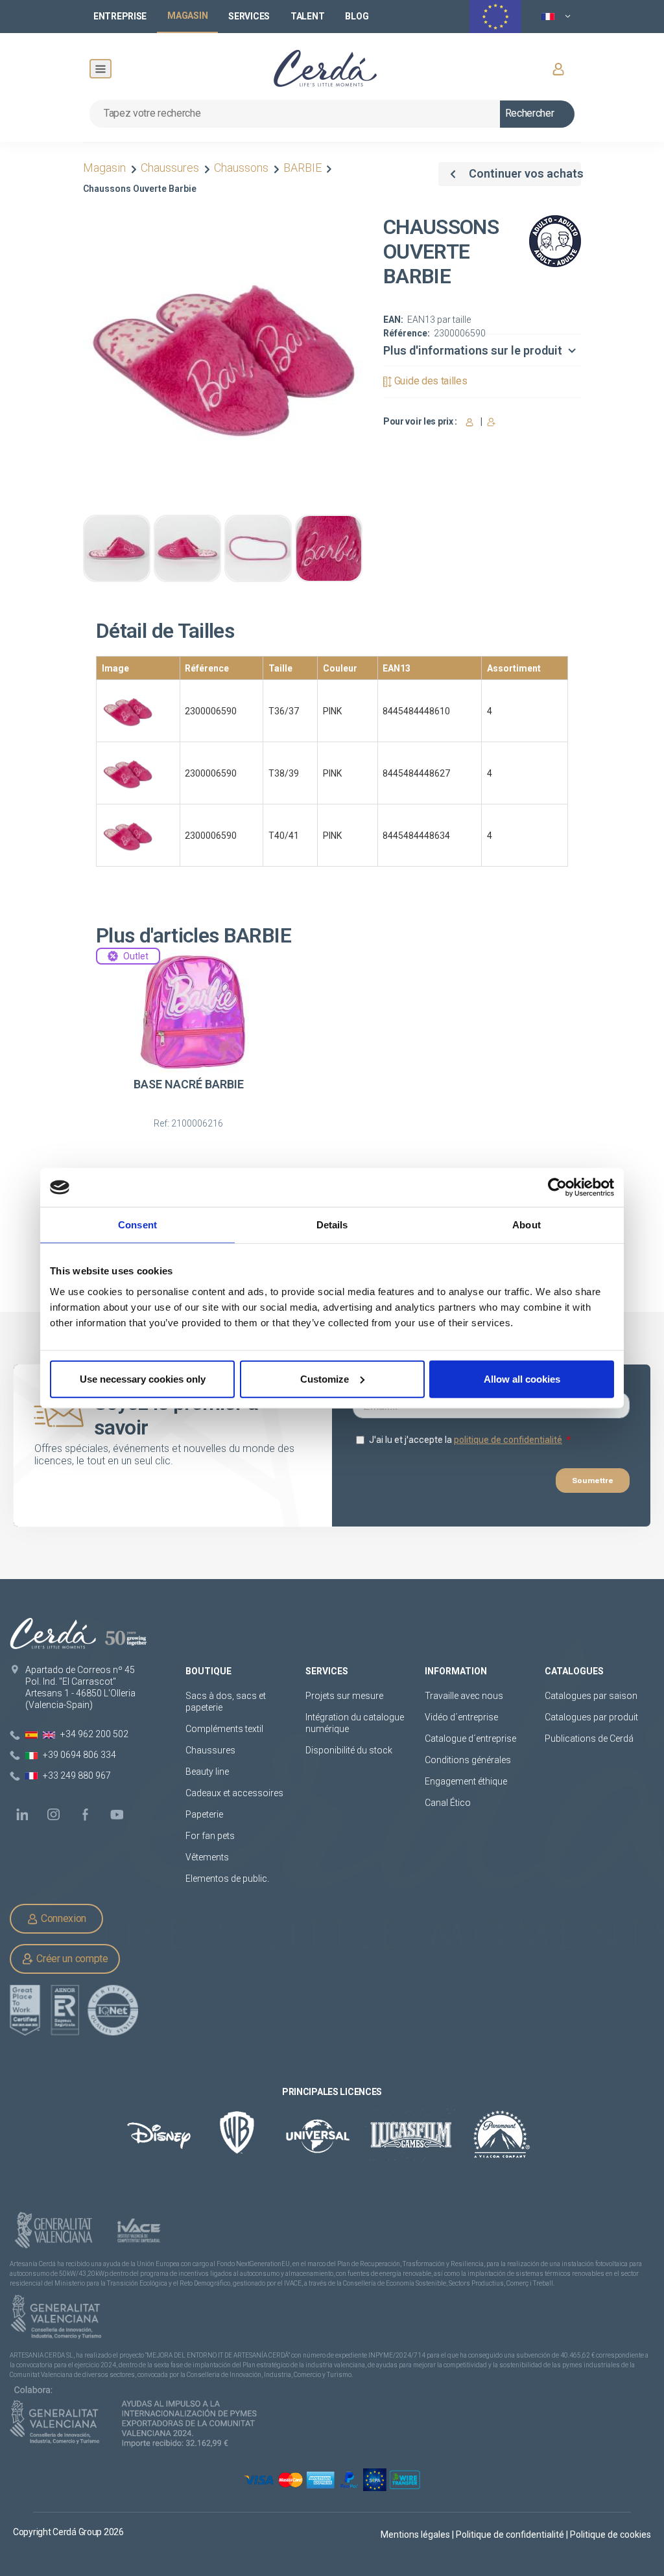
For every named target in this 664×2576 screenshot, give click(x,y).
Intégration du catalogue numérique (355, 1723)
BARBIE (302, 168)
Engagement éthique (466, 1781)
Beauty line (207, 1772)
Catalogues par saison (591, 1696)
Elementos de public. (227, 1879)
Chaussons (241, 168)
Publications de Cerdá (589, 1739)
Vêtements (207, 1857)
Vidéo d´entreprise (461, 1717)
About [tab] (527, 1225)
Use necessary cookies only (143, 1378)
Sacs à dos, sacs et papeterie (226, 1702)
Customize (325, 1378)
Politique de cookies (611, 2535)
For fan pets (211, 1836)
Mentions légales (416, 2535)
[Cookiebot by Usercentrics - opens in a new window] (557, 1188)
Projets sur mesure (344, 1696)
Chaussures (170, 168)
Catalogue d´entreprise (470, 1739)
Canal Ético (448, 1803)
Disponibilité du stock (349, 1750)
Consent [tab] (137, 1225)
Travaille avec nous (464, 1696)
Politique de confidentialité (511, 2535)
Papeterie (204, 1814)
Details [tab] (332, 1225)
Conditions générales (468, 1760)
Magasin (106, 168)
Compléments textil (224, 1729)
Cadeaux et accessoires (234, 1793)
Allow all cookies (522, 1378)
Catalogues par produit (591, 1717)
